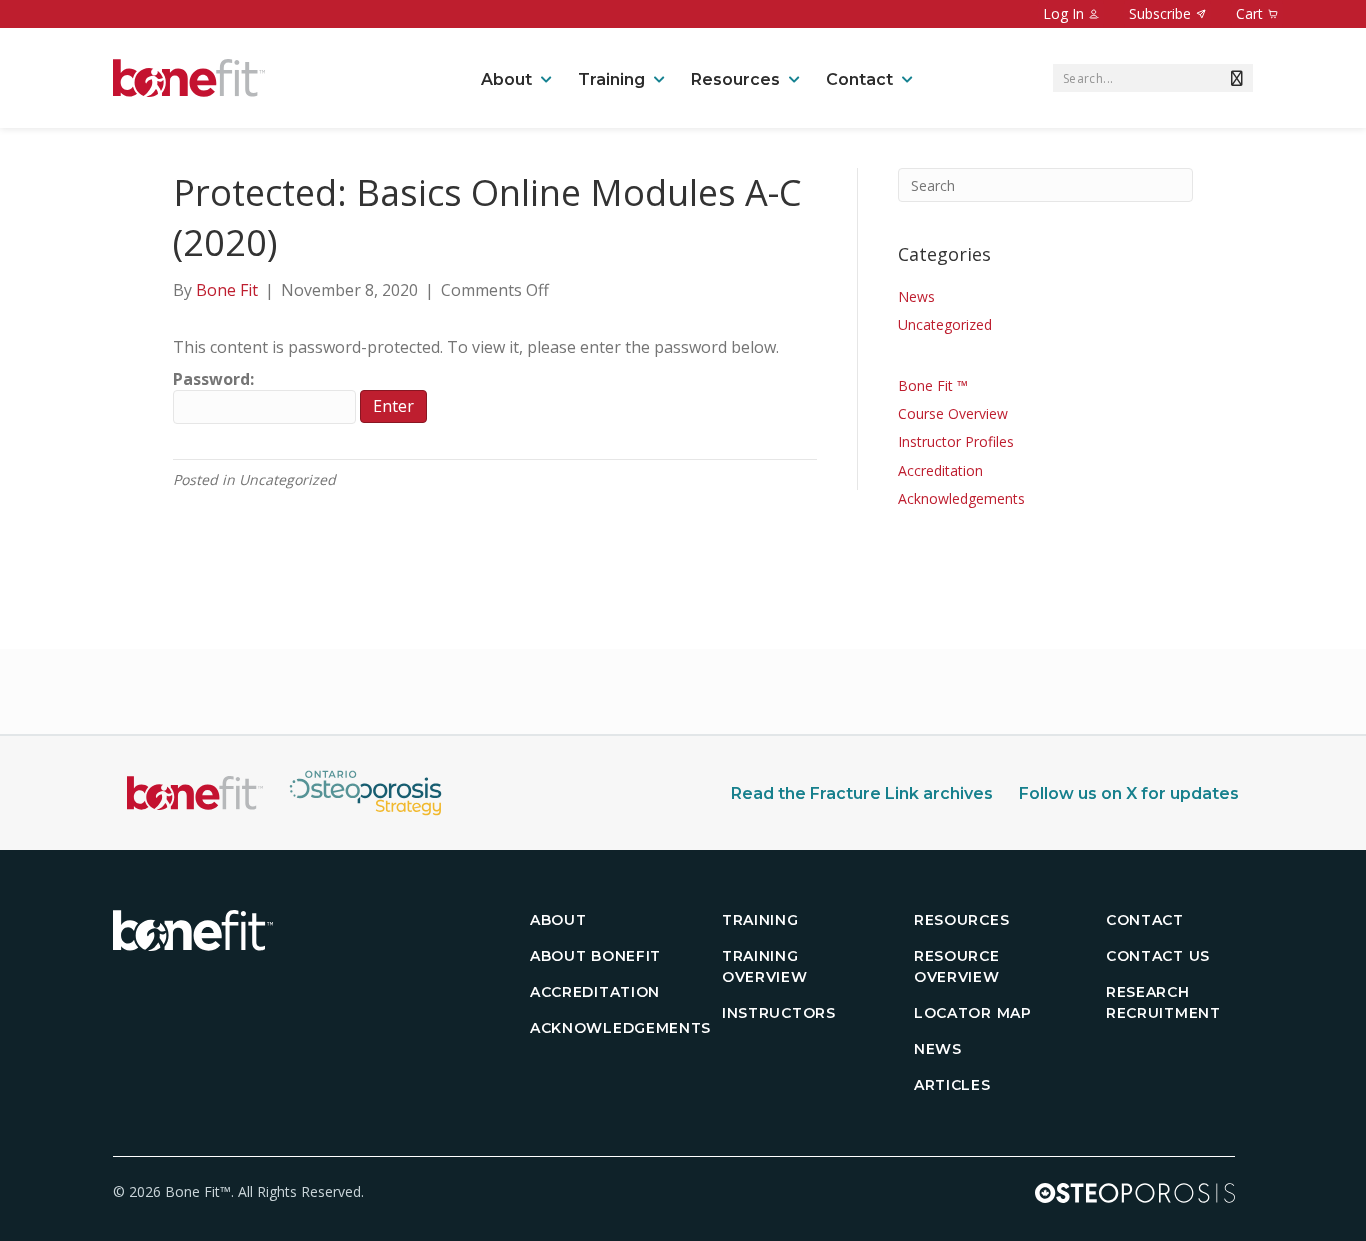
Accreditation (940, 470)
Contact (859, 79)
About (506, 79)
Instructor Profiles (956, 441)
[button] (1233, 78)
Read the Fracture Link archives (862, 793)
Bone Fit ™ (933, 385)
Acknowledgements (961, 498)
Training (611, 79)
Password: (213, 379)
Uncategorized (945, 324)
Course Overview (953, 413)
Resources (735, 79)
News (916, 296)
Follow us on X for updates (1129, 793)
